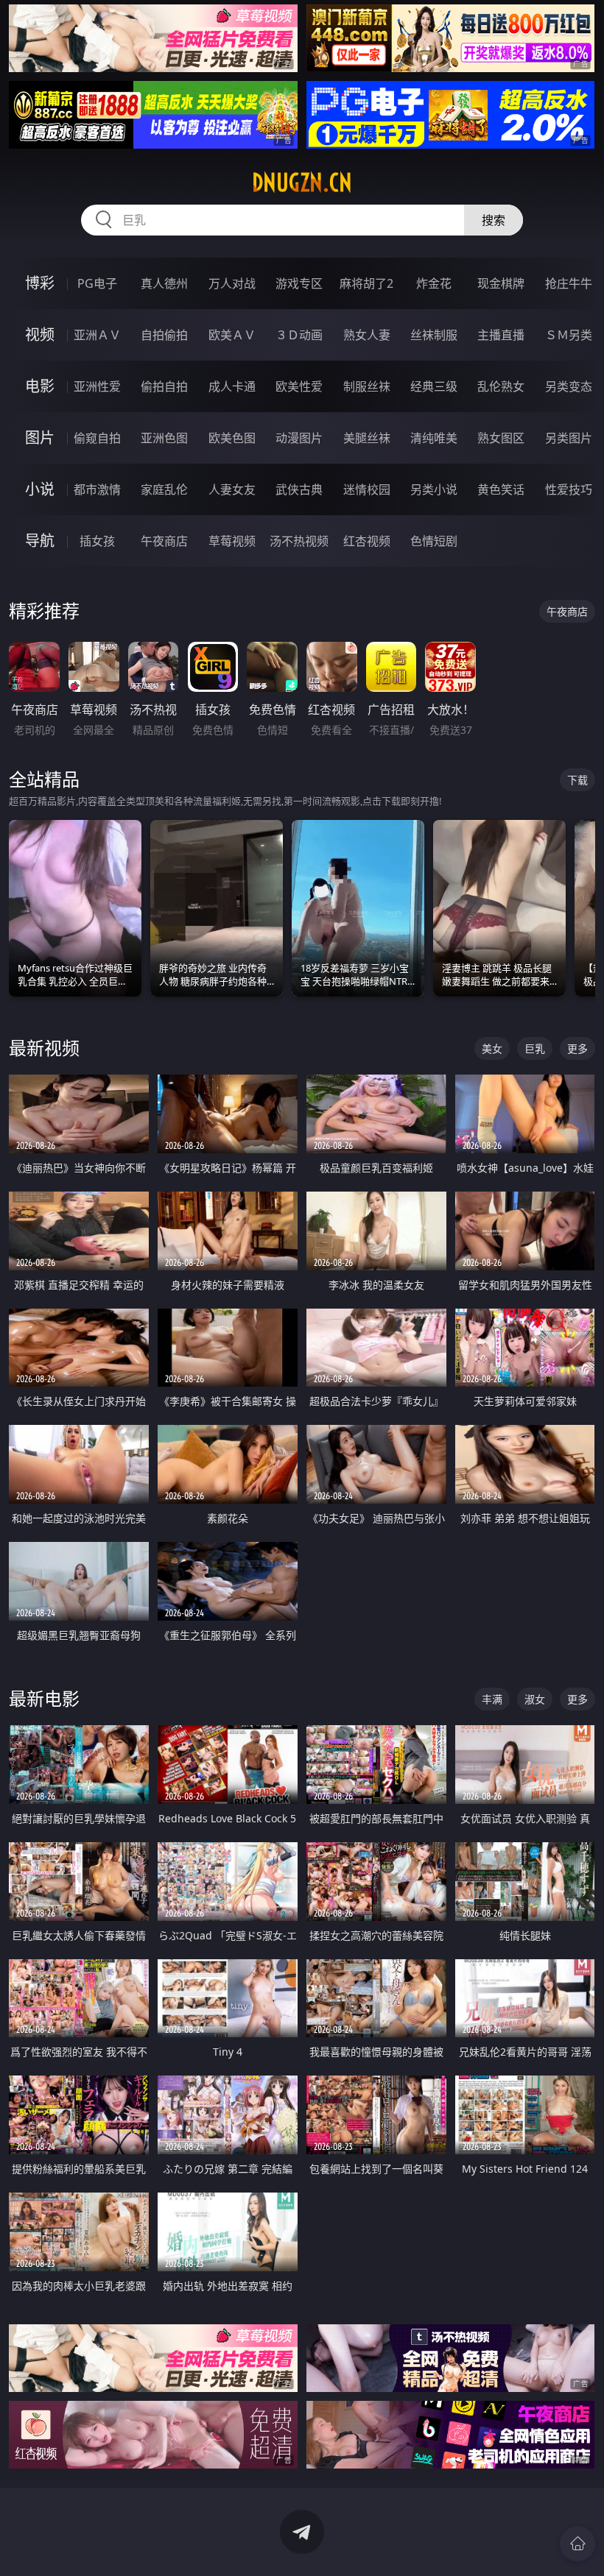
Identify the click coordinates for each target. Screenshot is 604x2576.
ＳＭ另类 (569, 335)
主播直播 (501, 335)
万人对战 (232, 283)
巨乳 (535, 1048)
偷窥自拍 (97, 438)
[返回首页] (577, 2544)
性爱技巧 (569, 489)
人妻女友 (232, 489)
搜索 (494, 220)
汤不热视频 (299, 541)
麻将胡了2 (366, 283)
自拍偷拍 (164, 335)
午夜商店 (164, 541)
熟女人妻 (367, 335)
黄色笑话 (501, 489)
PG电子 (97, 283)
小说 (40, 489)
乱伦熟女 (501, 386)
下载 (577, 780)
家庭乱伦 (164, 489)
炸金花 (434, 283)
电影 (40, 386)
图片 (40, 438)
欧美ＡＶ (232, 335)
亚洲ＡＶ (97, 335)
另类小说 (434, 489)
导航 (40, 541)
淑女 (535, 1699)
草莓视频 (232, 541)
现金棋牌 (501, 283)
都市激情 (97, 489)
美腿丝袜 (367, 438)
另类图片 (569, 438)
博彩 (40, 283)
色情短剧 (434, 541)
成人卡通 (232, 386)
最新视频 (44, 1048)
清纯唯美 (434, 438)
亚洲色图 (164, 438)
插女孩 (97, 541)
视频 (40, 335)
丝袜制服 (434, 335)
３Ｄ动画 (299, 335)
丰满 (492, 1699)
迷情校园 (367, 489)
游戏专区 (299, 283)
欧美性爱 (299, 386)
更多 (577, 1048)
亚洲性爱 (97, 386)
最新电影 (44, 1698)
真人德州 (164, 283)
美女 (492, 1048)
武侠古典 (299, 489)
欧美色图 (232, 438)
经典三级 (434, 386)
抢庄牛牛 (569, 283)
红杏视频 (367, 541)
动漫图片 (299, 438)
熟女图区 (501, 438)
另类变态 (569, 386)
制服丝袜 (367, 386)
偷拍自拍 (164, 386)
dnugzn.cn (302, 183)
